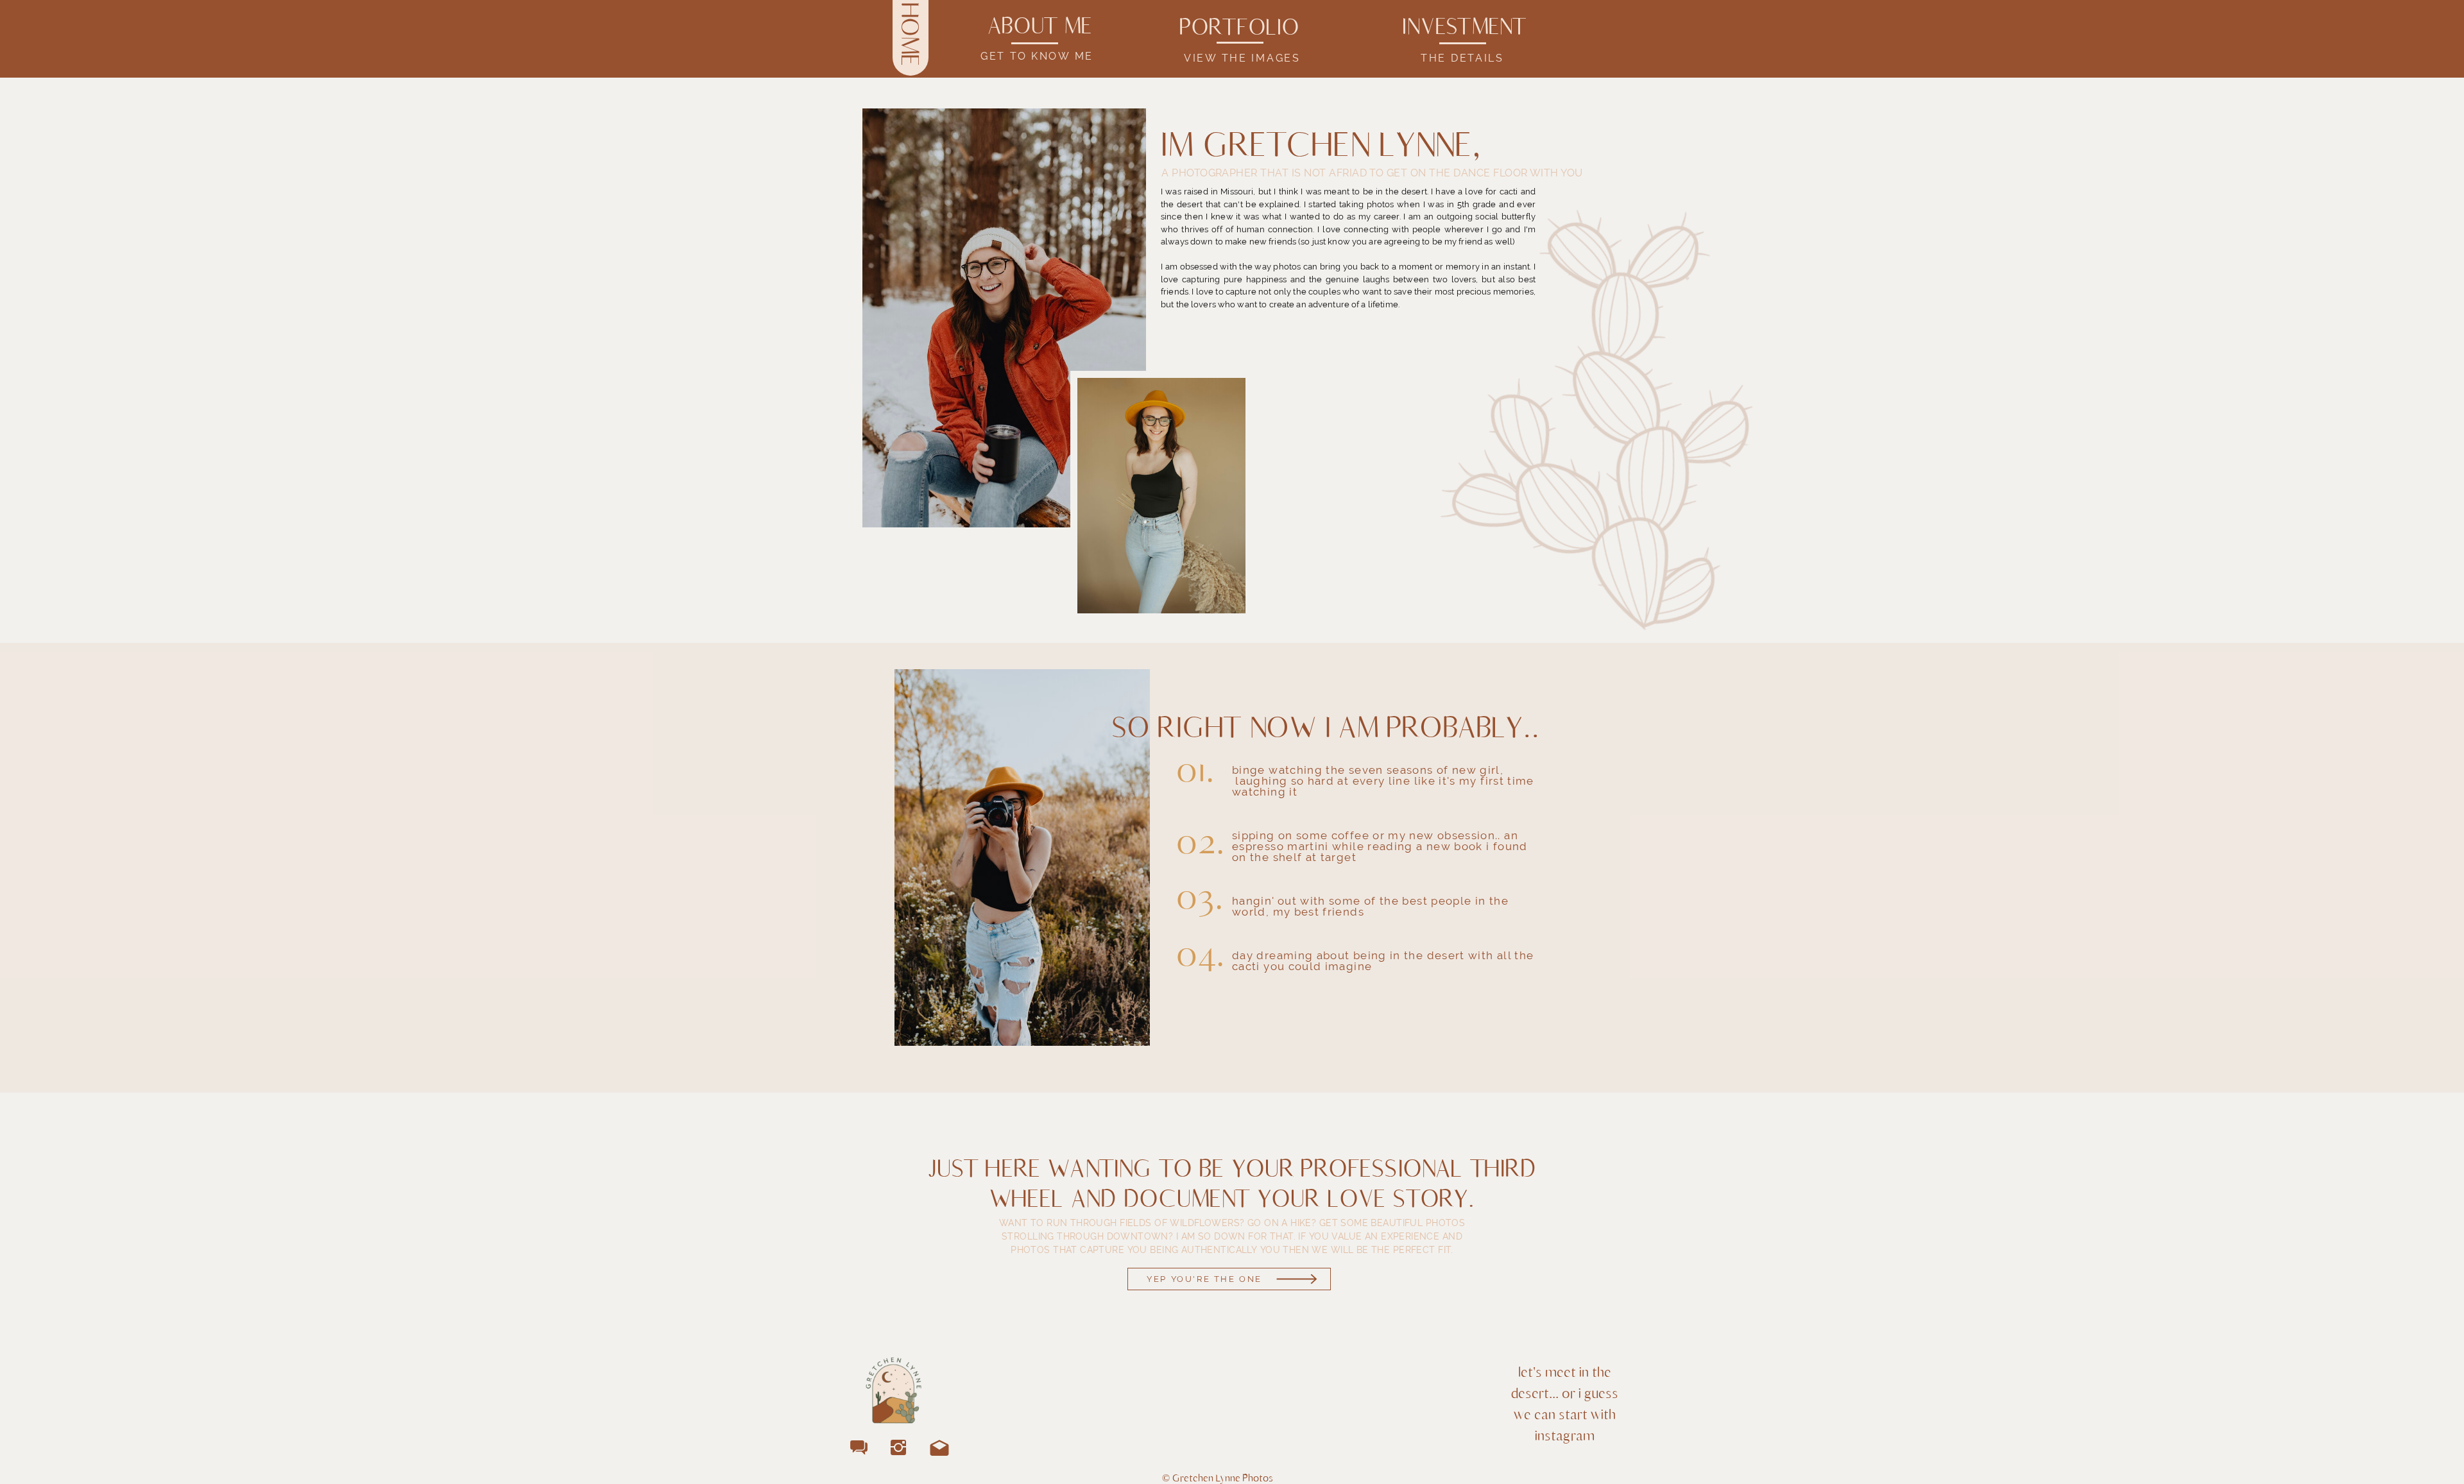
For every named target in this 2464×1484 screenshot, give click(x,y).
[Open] (1229, 1279)
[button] (1040, 28)
